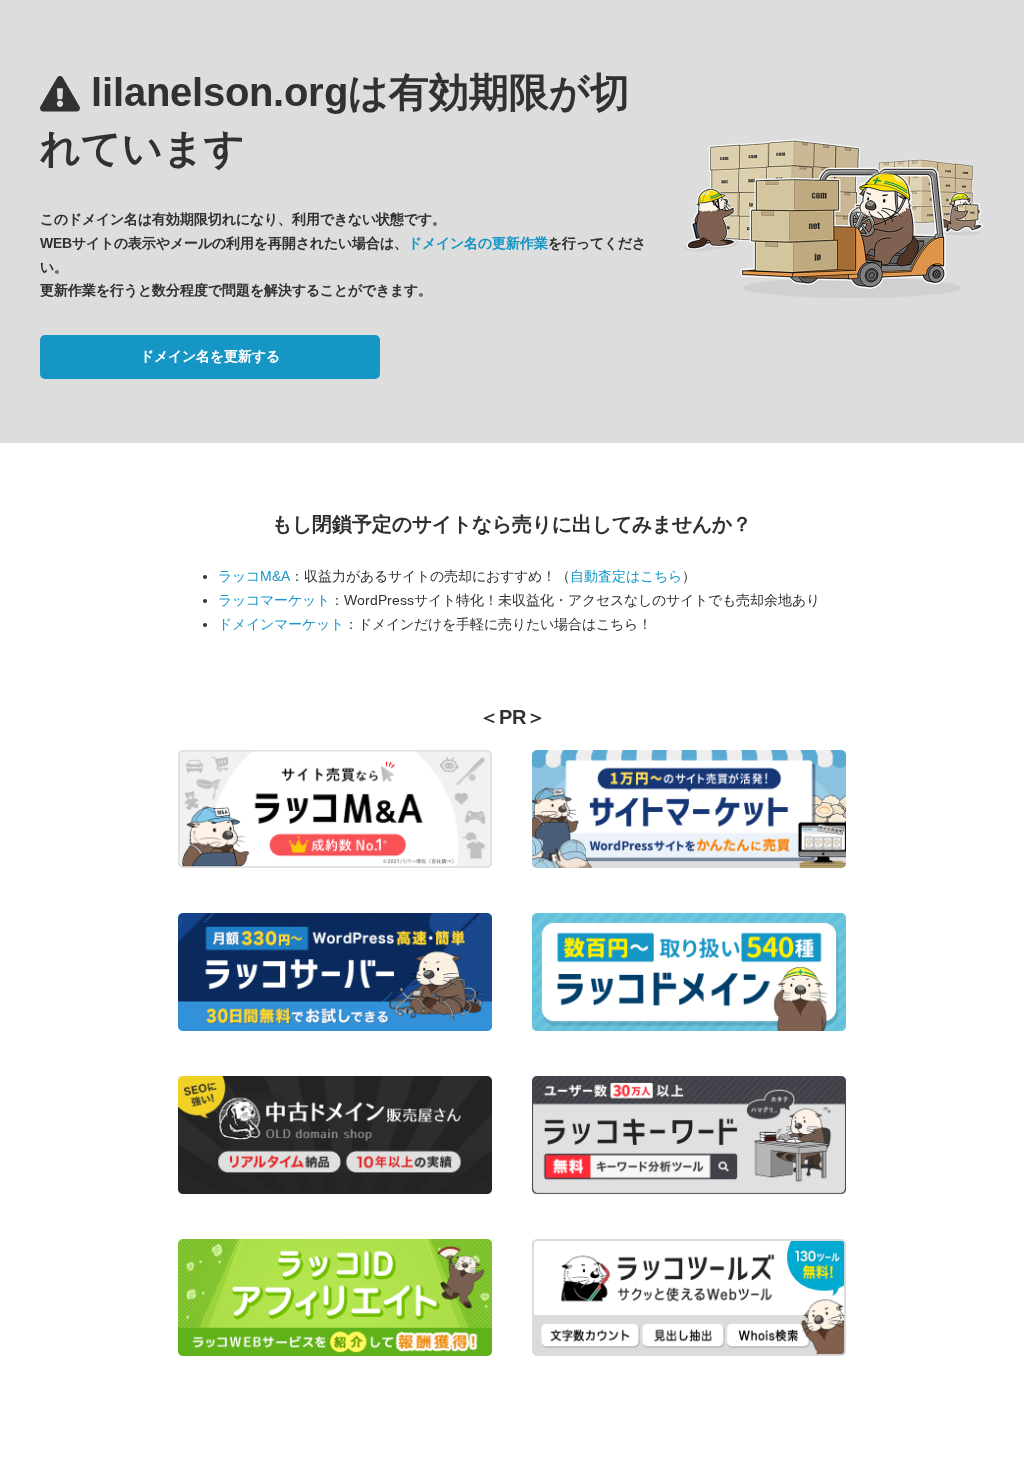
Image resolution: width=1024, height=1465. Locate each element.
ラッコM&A (254, 576)
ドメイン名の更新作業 (478, 243)
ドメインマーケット (281, 624)
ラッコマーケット (274, 600)
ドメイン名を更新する (210, 356)
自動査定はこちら (626, 576)
